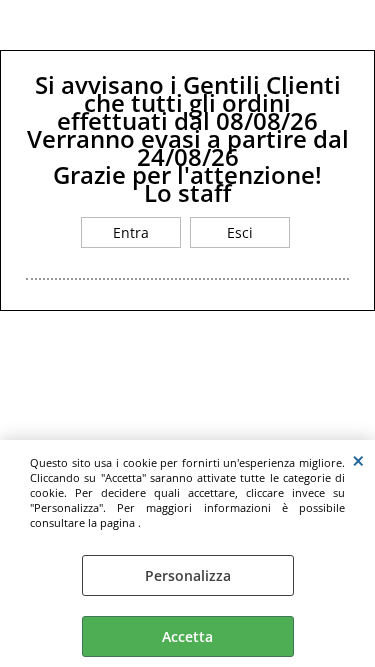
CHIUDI (358, 460)
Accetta (187, 636)
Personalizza (188, 575)
